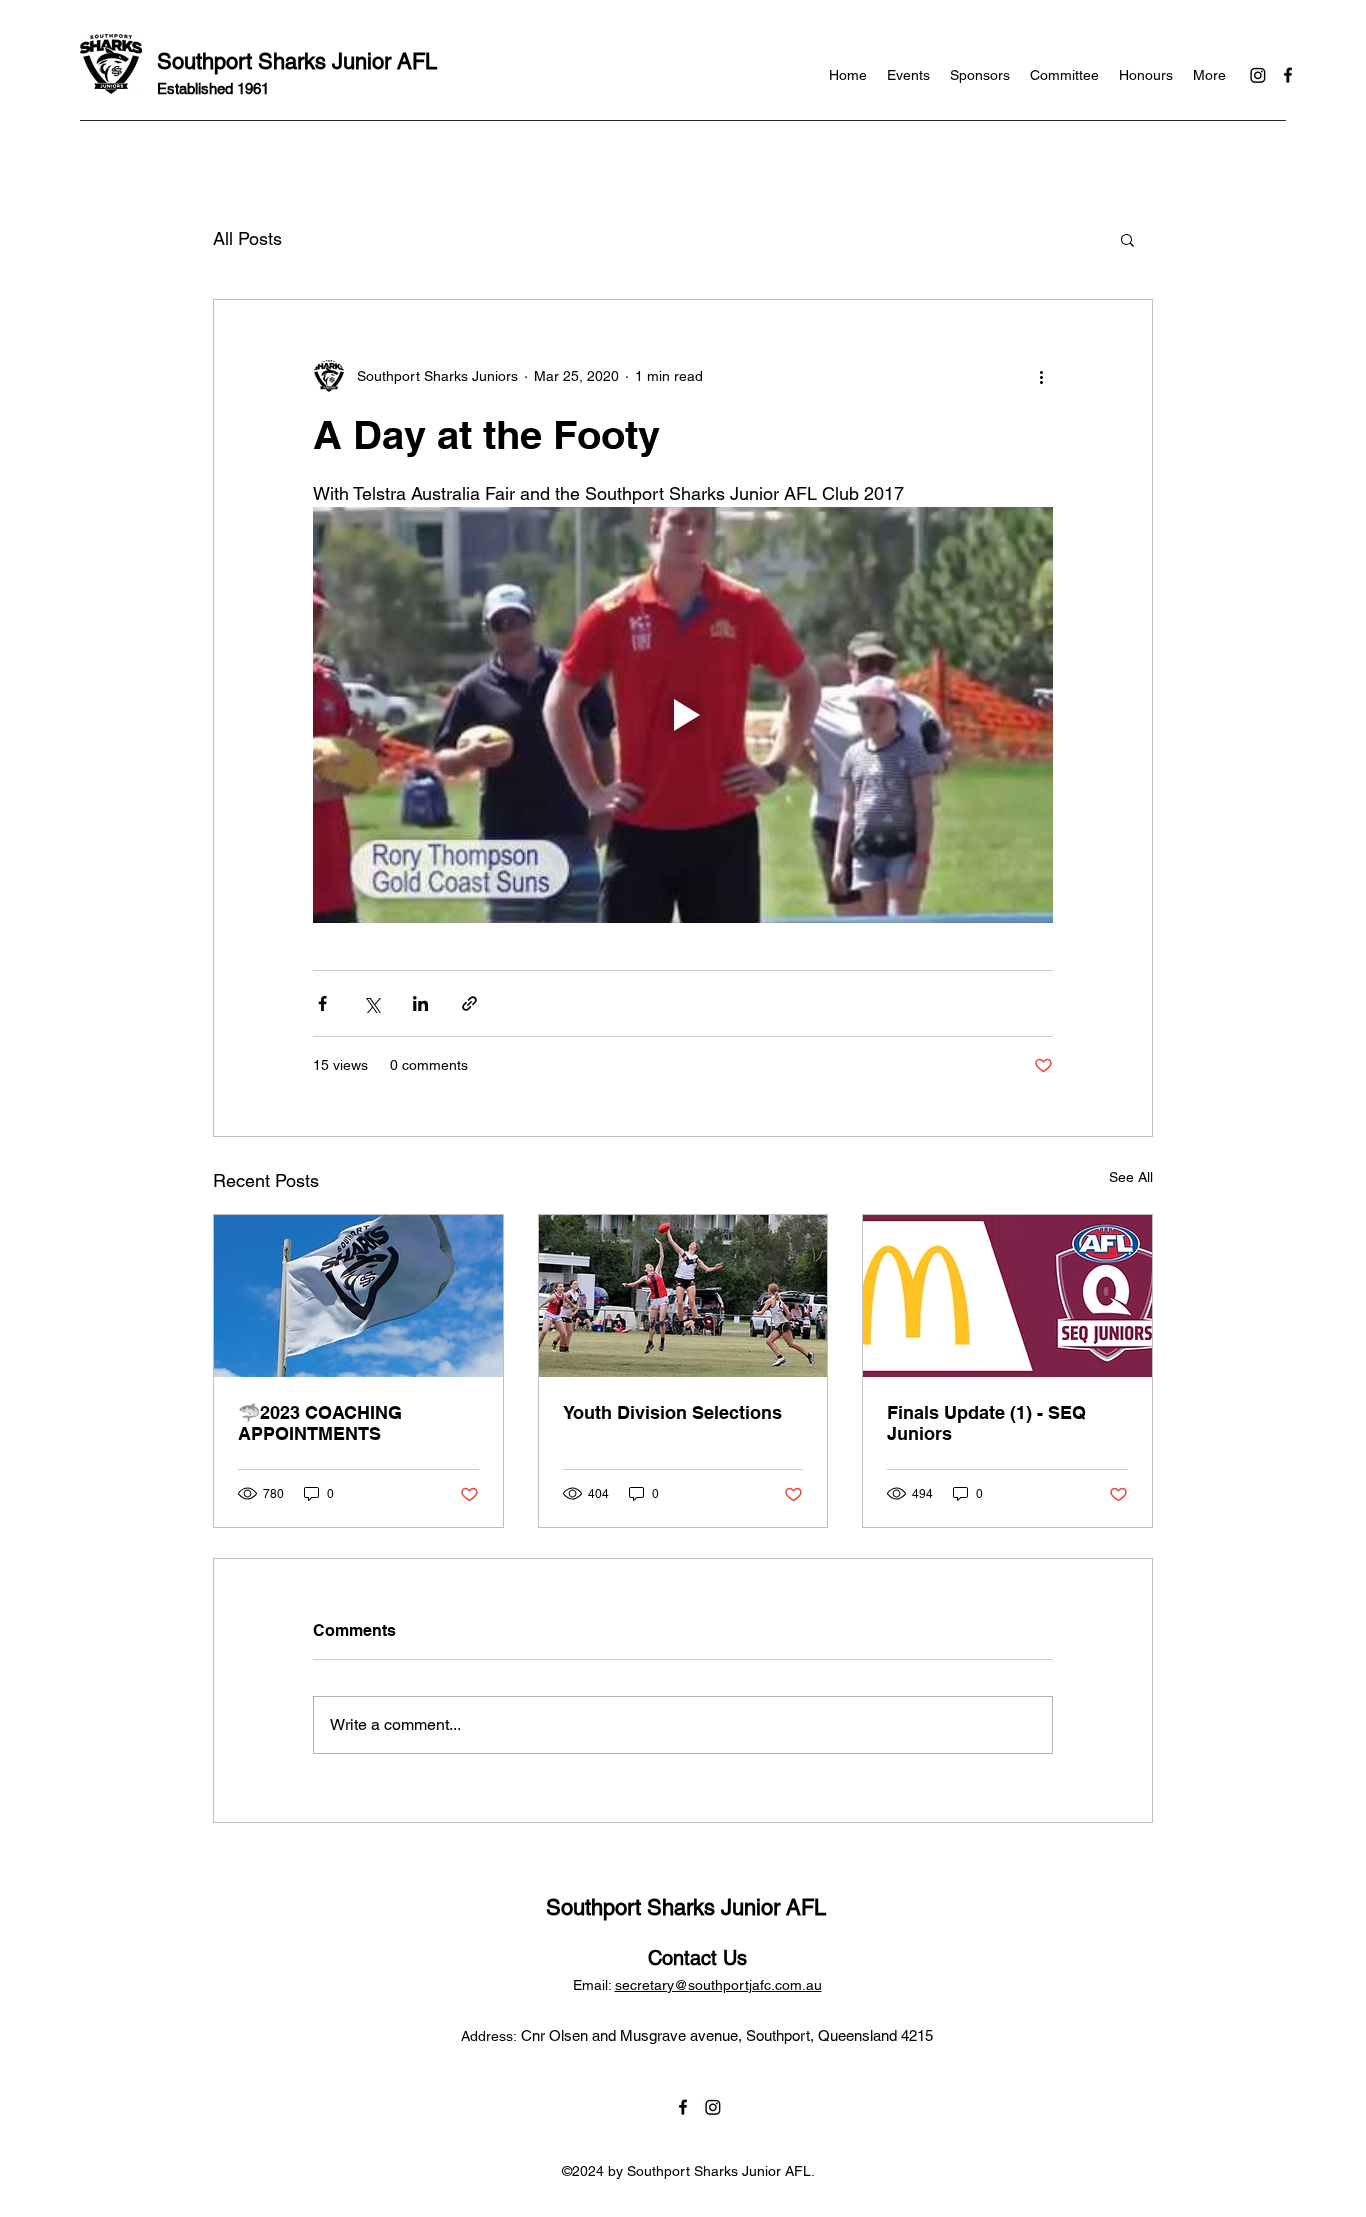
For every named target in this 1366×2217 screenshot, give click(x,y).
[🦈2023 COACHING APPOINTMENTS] (358, 1296)
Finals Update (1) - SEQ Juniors (986, 1423)
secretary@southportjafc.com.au (718, 1985)
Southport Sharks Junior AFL (297, 61)
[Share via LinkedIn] (420, 1003)
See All (1131, 1177)
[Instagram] (1258, 75)
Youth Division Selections (672, 1412)
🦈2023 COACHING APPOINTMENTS (320, 1423)
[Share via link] (469, 1003)
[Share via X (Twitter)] (371, 1003)
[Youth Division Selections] (683, 1296)
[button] (1127, 239)
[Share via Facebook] (322, 1003)
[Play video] (683, 715)
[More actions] (1041, 376)
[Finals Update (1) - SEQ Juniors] (1007, 1296)
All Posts (247, 238)
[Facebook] (1288, 75)
